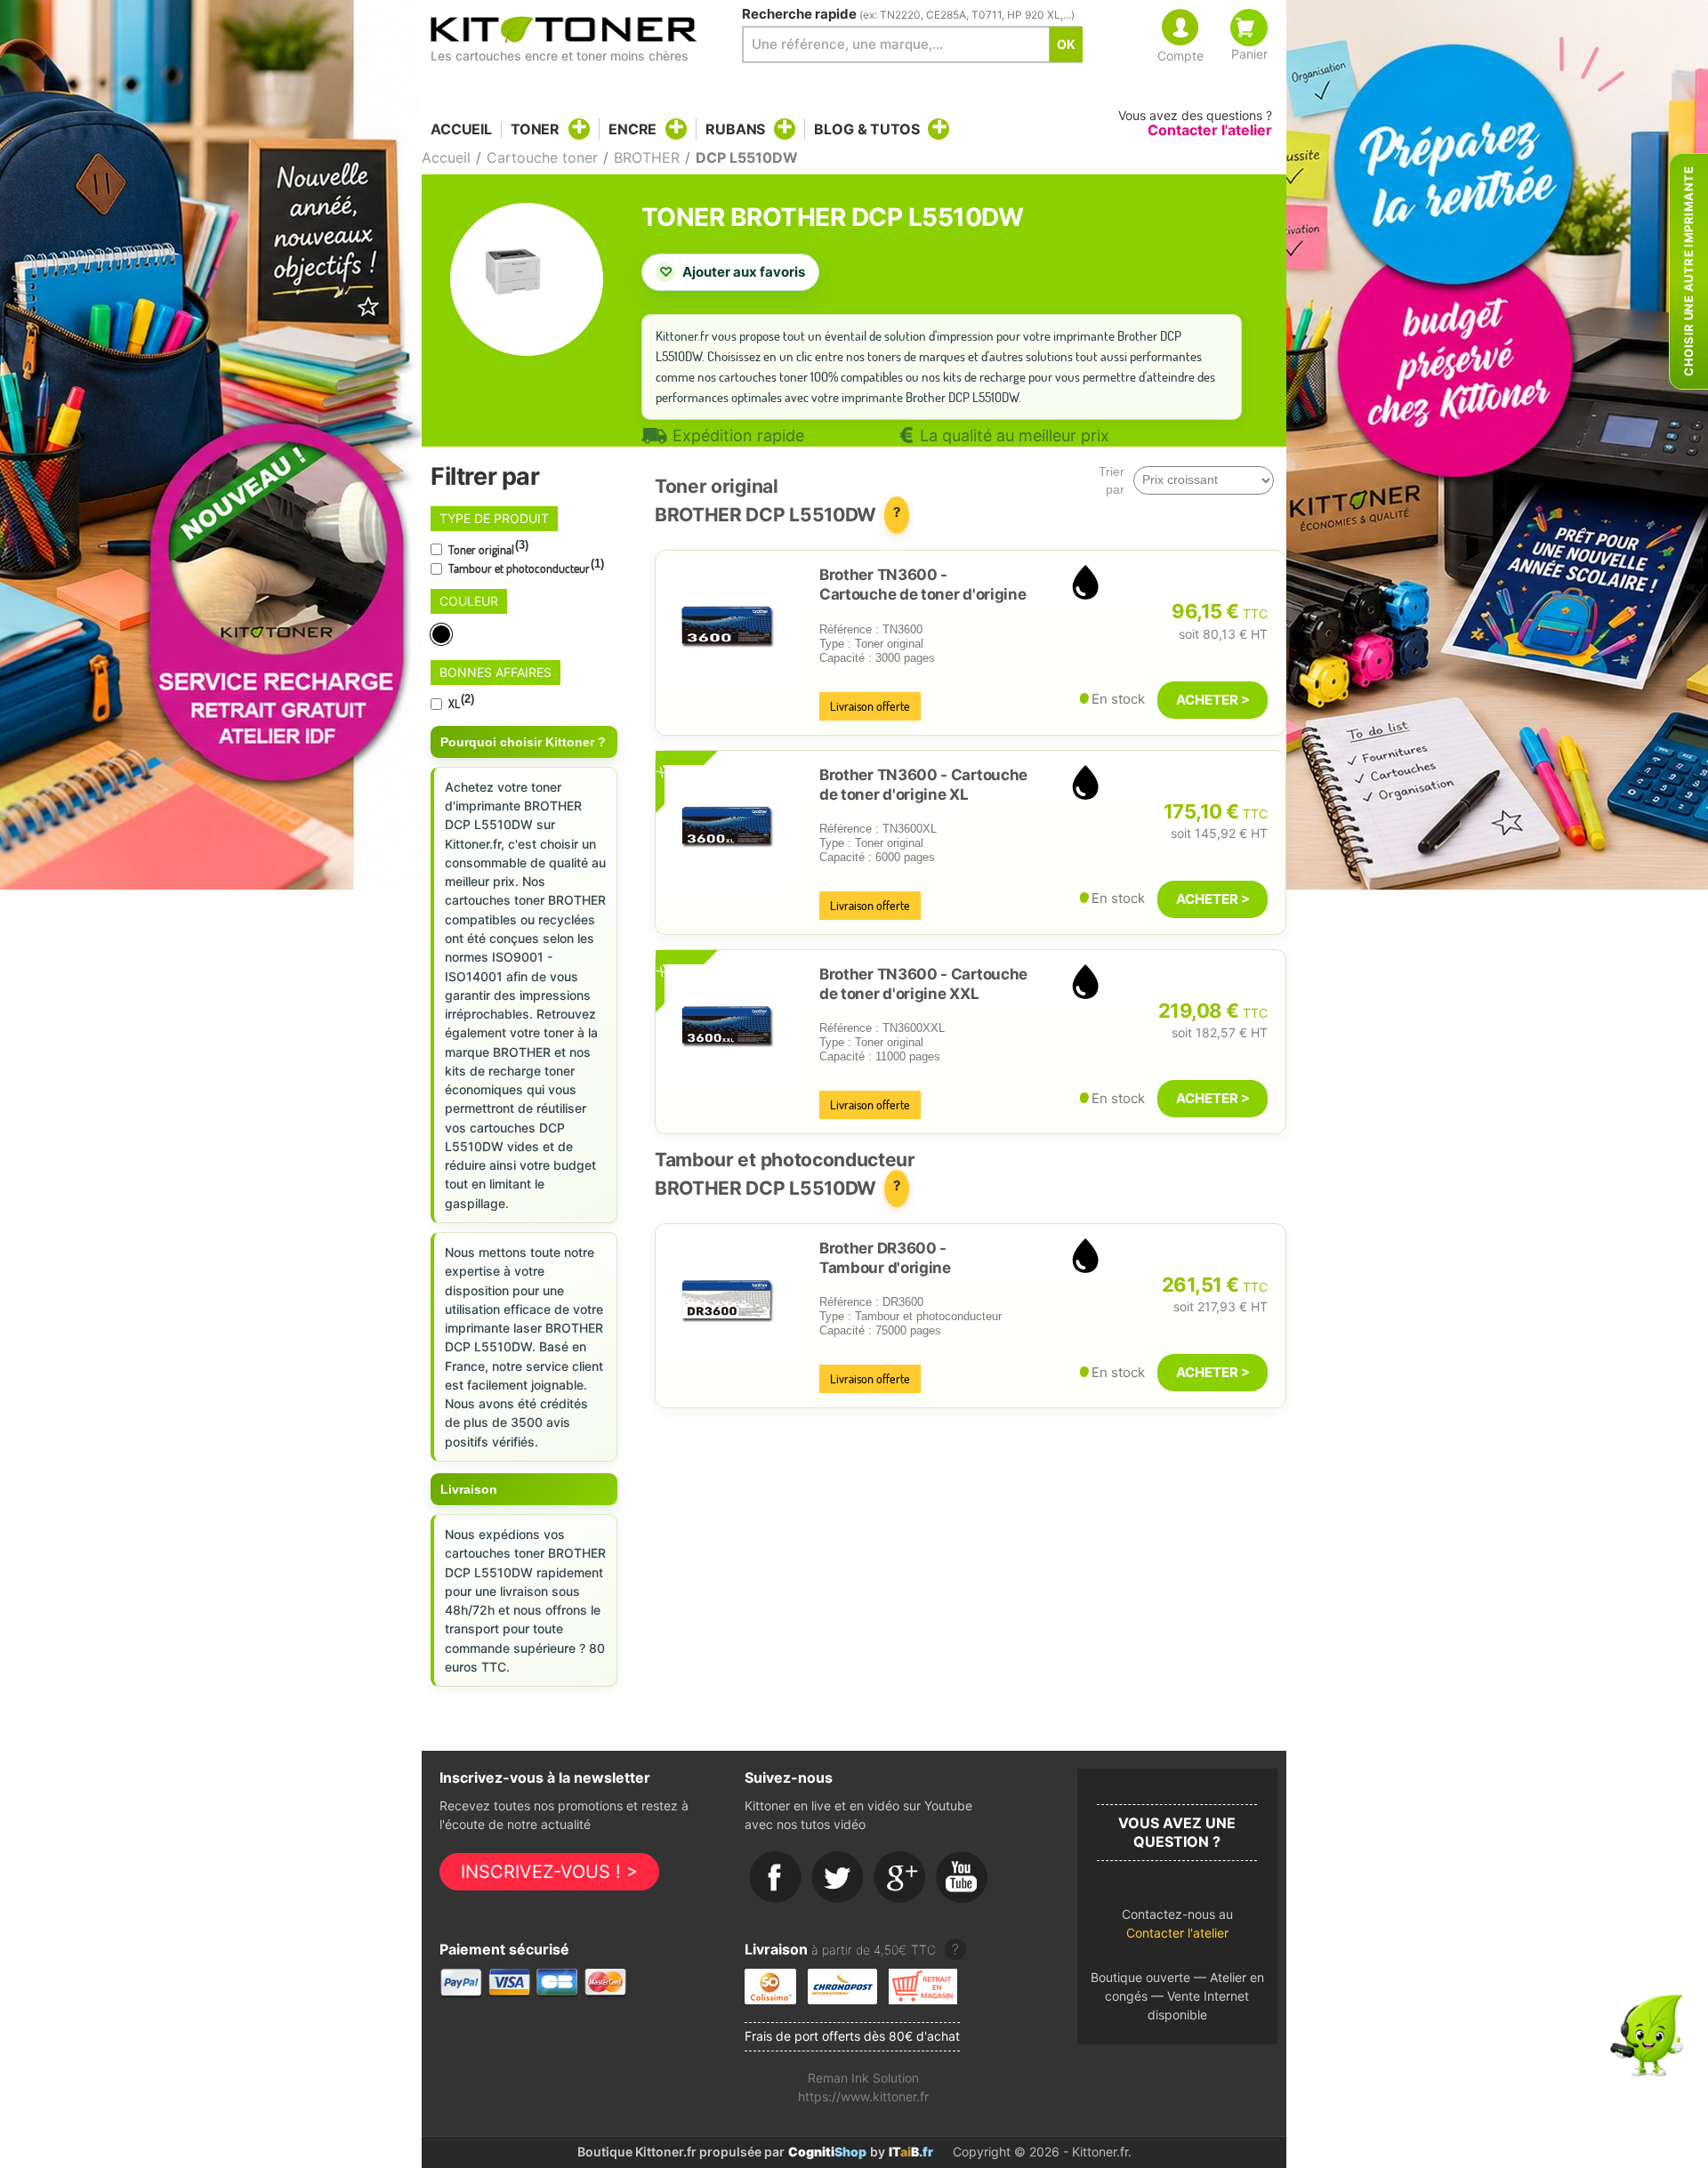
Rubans (735, 129)
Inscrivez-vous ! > (549, 1872)
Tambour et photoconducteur (525, 567)
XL (460, 702)
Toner (535, 129)
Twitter (838, 1878)
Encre (632, 129)
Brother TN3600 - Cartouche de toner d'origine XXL (923, 984)
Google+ (900, 1878)
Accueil (461, 129)
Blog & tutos (866, 129)
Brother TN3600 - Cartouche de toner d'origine (922, 584)
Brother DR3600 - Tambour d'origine (885, 1258)
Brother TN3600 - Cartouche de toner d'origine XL (923, 785)
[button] (1177, 1928)
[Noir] (443, 635)
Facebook (776, 1878)
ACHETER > (1213, 700)
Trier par (1112, 480)
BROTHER (647, 157)
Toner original (487, 548)
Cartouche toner (542, 157)
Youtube (963, 1878)
